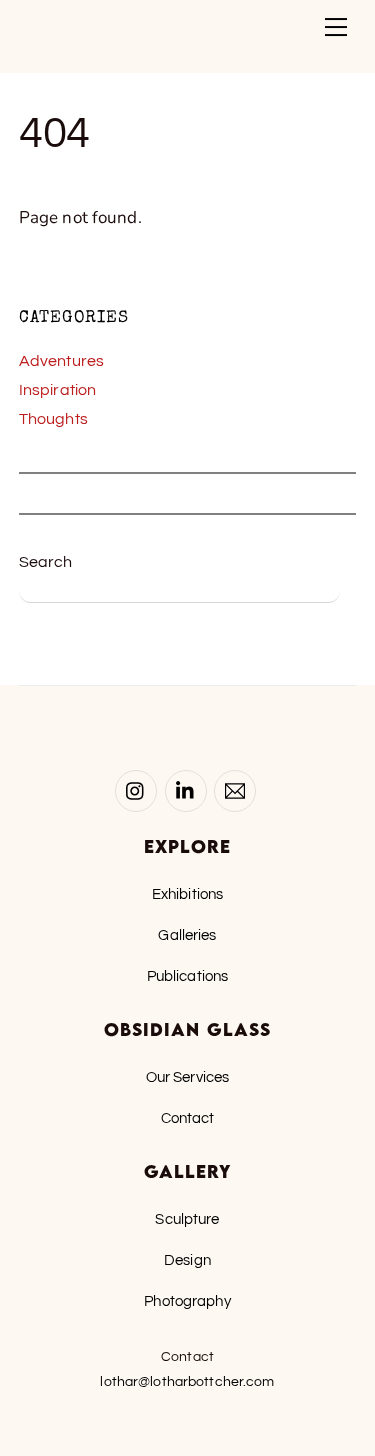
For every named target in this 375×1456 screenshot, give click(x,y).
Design (187, 1260)
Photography (187, 1301)
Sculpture (187, 1219)
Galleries (187, 935)
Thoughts (53, 419)
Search (46, 562)
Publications (188, 976)
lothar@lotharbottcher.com (187, 1382)
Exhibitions (187, 894)
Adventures (61, 361)
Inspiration (57, 390)
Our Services (188, 1077)
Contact (188, 1118)
